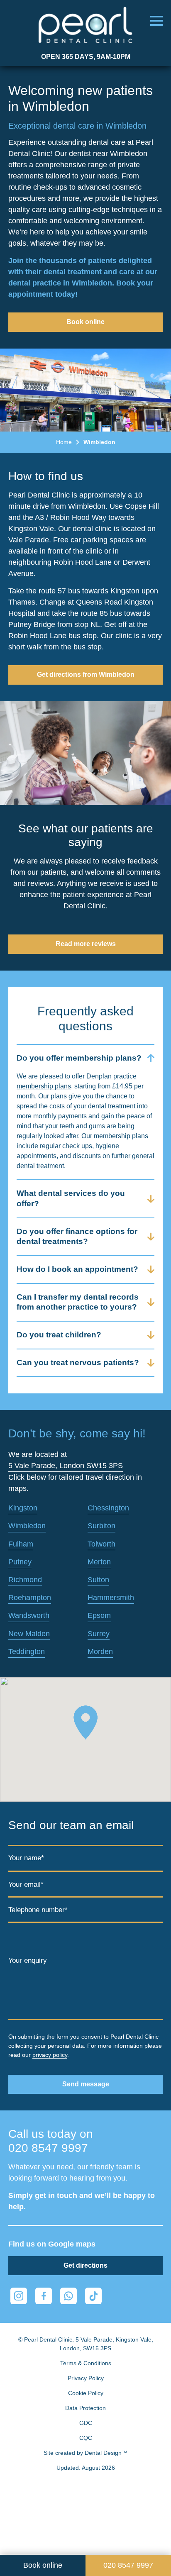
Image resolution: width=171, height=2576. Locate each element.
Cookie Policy (86, 2393)
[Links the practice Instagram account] (19, 2296)
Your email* (26, 1884)
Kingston (23, 1508)
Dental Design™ (106, 2453)
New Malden (29, 1634)
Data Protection (85, 2408)
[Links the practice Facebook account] (44, 2296)
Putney (20, 1562)
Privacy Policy (86, 2378)
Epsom (99, 1615)
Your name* (26, 1858)
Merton (99, 1562)
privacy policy (50, 2055)
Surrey (99, 1634)
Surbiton (101, 1526)
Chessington (108, 1508)
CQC (86, 2438)
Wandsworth (29, 1615)
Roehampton (30, 1598)
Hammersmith (111, 1598)
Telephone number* (38, 1910)
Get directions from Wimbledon (86, 674)
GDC (86, 2423)
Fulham (21, 1544)
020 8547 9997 (48, 2148)
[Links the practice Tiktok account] (93, 2296)
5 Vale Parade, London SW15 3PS (66, 1466)
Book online (85, 322)
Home (64, 442)
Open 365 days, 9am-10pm (86, 57)
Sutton (98, 1580)
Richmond (25, 1580)
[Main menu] (156, 21)
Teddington (27, 1651)
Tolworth (101, 1544)
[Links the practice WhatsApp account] (68, 2296)
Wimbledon (27, 1526)
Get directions (85, 2265)
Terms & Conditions (86, 2363)
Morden (100, 1651)
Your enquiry (28, 1961)
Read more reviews (86, 944)
